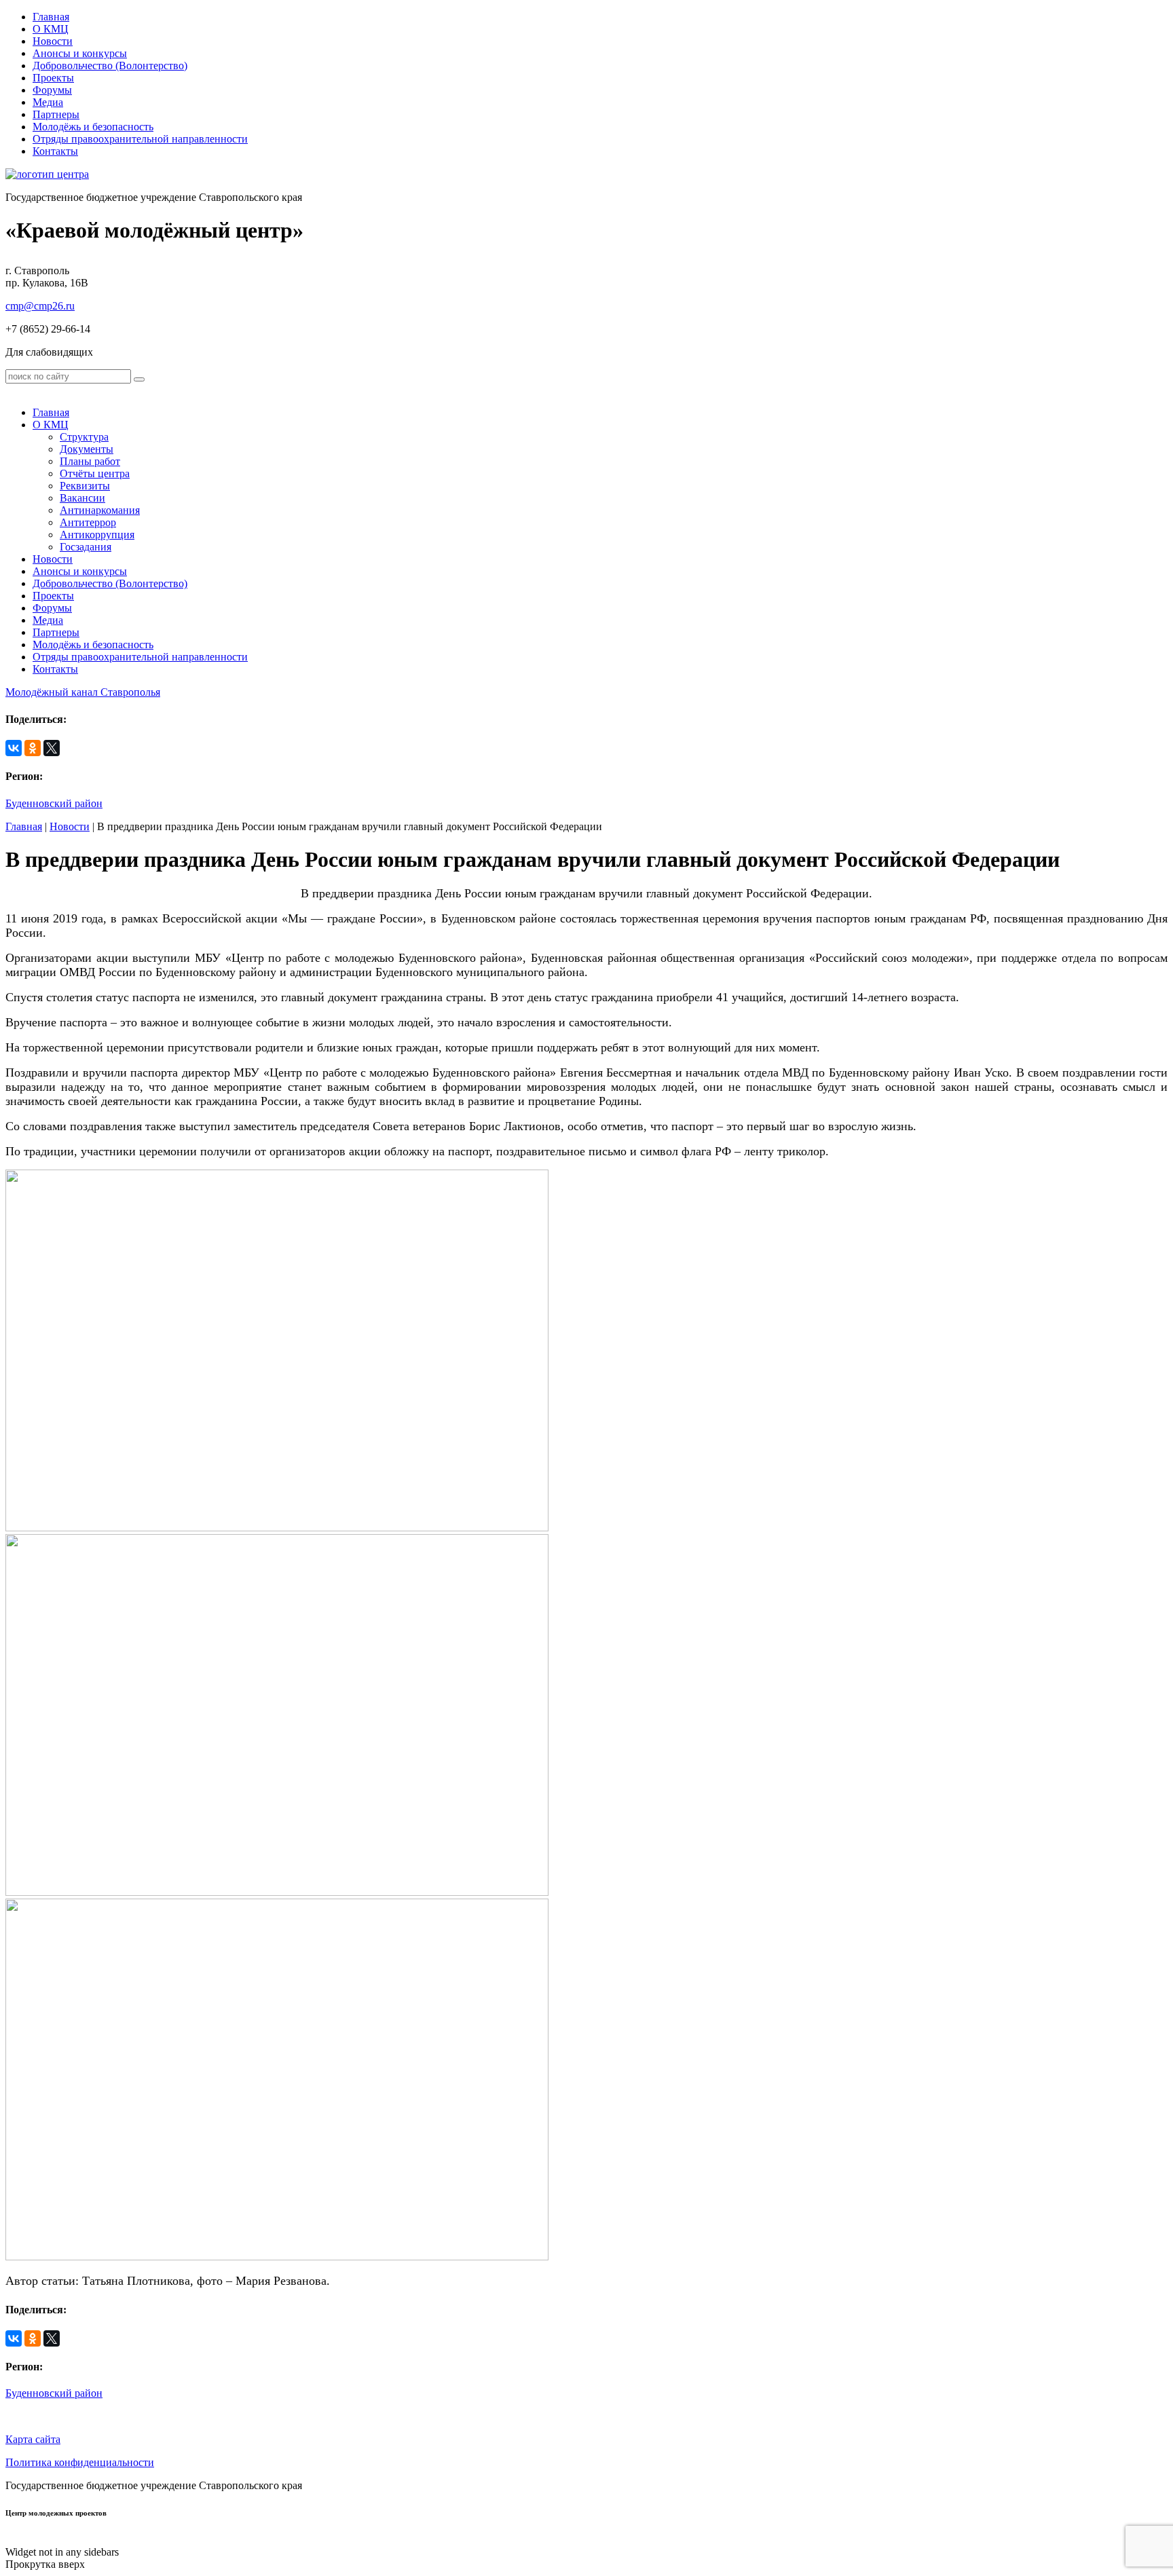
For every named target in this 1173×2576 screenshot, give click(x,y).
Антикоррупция (97, 535)
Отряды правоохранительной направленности (140, 139)
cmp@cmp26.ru (40, 306)
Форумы (52, 90)
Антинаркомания (100, 510)
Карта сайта (33, 2439)
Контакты (55, 151)
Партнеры (56, 114)
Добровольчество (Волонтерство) (110, 66)
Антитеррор (88, 522)
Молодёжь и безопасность (93, 127)
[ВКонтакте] (14, 748)
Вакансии (82, 498)
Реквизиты (85, 486)
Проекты (53, 78)
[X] (52, 748)
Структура (84, 437)
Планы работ (90, 461)
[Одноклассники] (33, 748)
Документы (87, 449)
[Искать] (139, 379)
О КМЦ (51, 29)
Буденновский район (54, 803)
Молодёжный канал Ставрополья (83, 692)
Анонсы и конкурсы (80, 53)
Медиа (48, 102)
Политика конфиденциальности (80, 2462)
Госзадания (86, 547)
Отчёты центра (95, 473)
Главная (51, 17)
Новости (53, 41)
